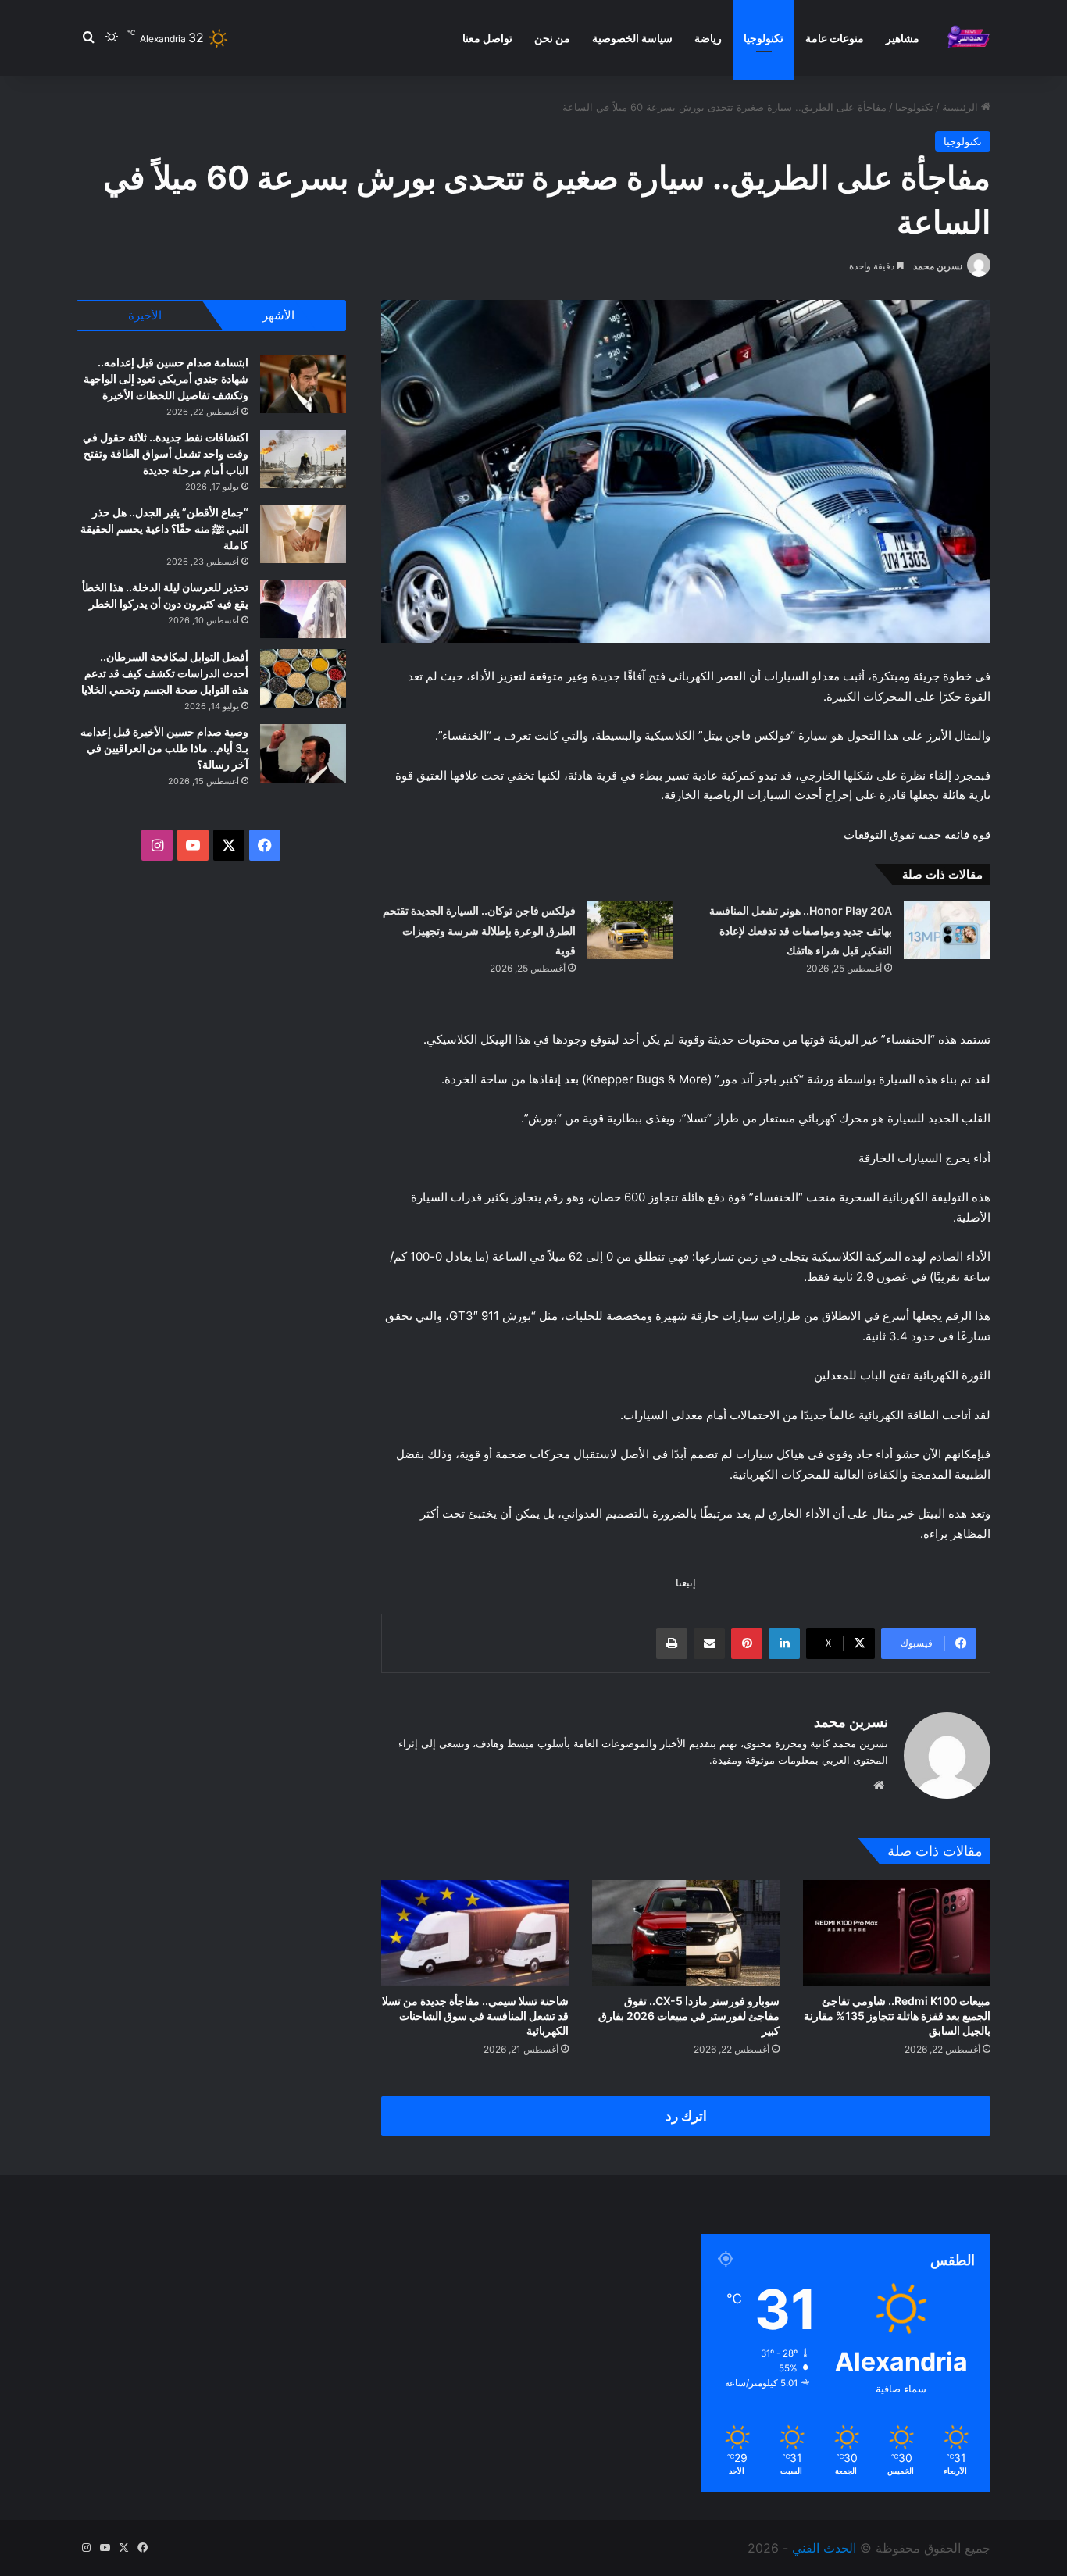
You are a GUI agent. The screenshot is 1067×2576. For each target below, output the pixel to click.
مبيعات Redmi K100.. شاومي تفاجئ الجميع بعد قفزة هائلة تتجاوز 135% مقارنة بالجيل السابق (897, 2016)
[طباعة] (672, 1643)
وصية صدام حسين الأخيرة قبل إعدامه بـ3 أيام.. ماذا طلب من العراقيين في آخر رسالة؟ (164, 748)
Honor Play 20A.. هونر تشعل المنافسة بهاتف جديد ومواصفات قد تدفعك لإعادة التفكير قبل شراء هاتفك (801, 930)
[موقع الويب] (879, 1786)
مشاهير (903, 38)
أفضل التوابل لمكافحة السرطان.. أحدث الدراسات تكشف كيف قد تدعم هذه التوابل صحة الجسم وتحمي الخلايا (165, 673)
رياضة (708, 38)
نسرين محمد (938, 266)
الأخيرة (145, 315)
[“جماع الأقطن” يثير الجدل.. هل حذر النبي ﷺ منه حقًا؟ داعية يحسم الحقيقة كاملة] (303, 534)
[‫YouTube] (193, 845)
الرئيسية (962, 107)
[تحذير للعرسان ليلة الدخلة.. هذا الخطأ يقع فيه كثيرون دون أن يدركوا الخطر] (303, 609)
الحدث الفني (824, 2548)
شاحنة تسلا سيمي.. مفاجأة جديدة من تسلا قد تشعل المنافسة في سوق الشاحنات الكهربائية (475, 2016)
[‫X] (229, 845)
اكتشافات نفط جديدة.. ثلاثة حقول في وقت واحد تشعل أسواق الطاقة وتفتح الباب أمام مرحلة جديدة (166, 453)
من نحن (552, 38)
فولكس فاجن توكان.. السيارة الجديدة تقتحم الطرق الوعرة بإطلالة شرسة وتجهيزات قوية (479, 930)
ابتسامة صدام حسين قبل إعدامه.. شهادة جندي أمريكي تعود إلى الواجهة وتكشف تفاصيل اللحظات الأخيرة (166, 378)
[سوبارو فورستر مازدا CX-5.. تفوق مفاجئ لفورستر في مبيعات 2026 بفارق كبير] (686, 1933)
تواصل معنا (487, 38)
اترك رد (686, 2116)
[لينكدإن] (784, 1643)
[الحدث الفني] (968, 38)
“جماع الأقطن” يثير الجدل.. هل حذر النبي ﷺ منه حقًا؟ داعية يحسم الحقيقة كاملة (164, 528)
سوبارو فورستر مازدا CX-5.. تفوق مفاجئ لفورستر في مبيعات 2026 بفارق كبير (689, 2016)
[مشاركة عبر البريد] (709, 1643)
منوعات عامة (835, 38)
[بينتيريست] (747, 1643)
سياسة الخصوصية (632, 38)
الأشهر (278, 315)
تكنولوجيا (764, 38)
